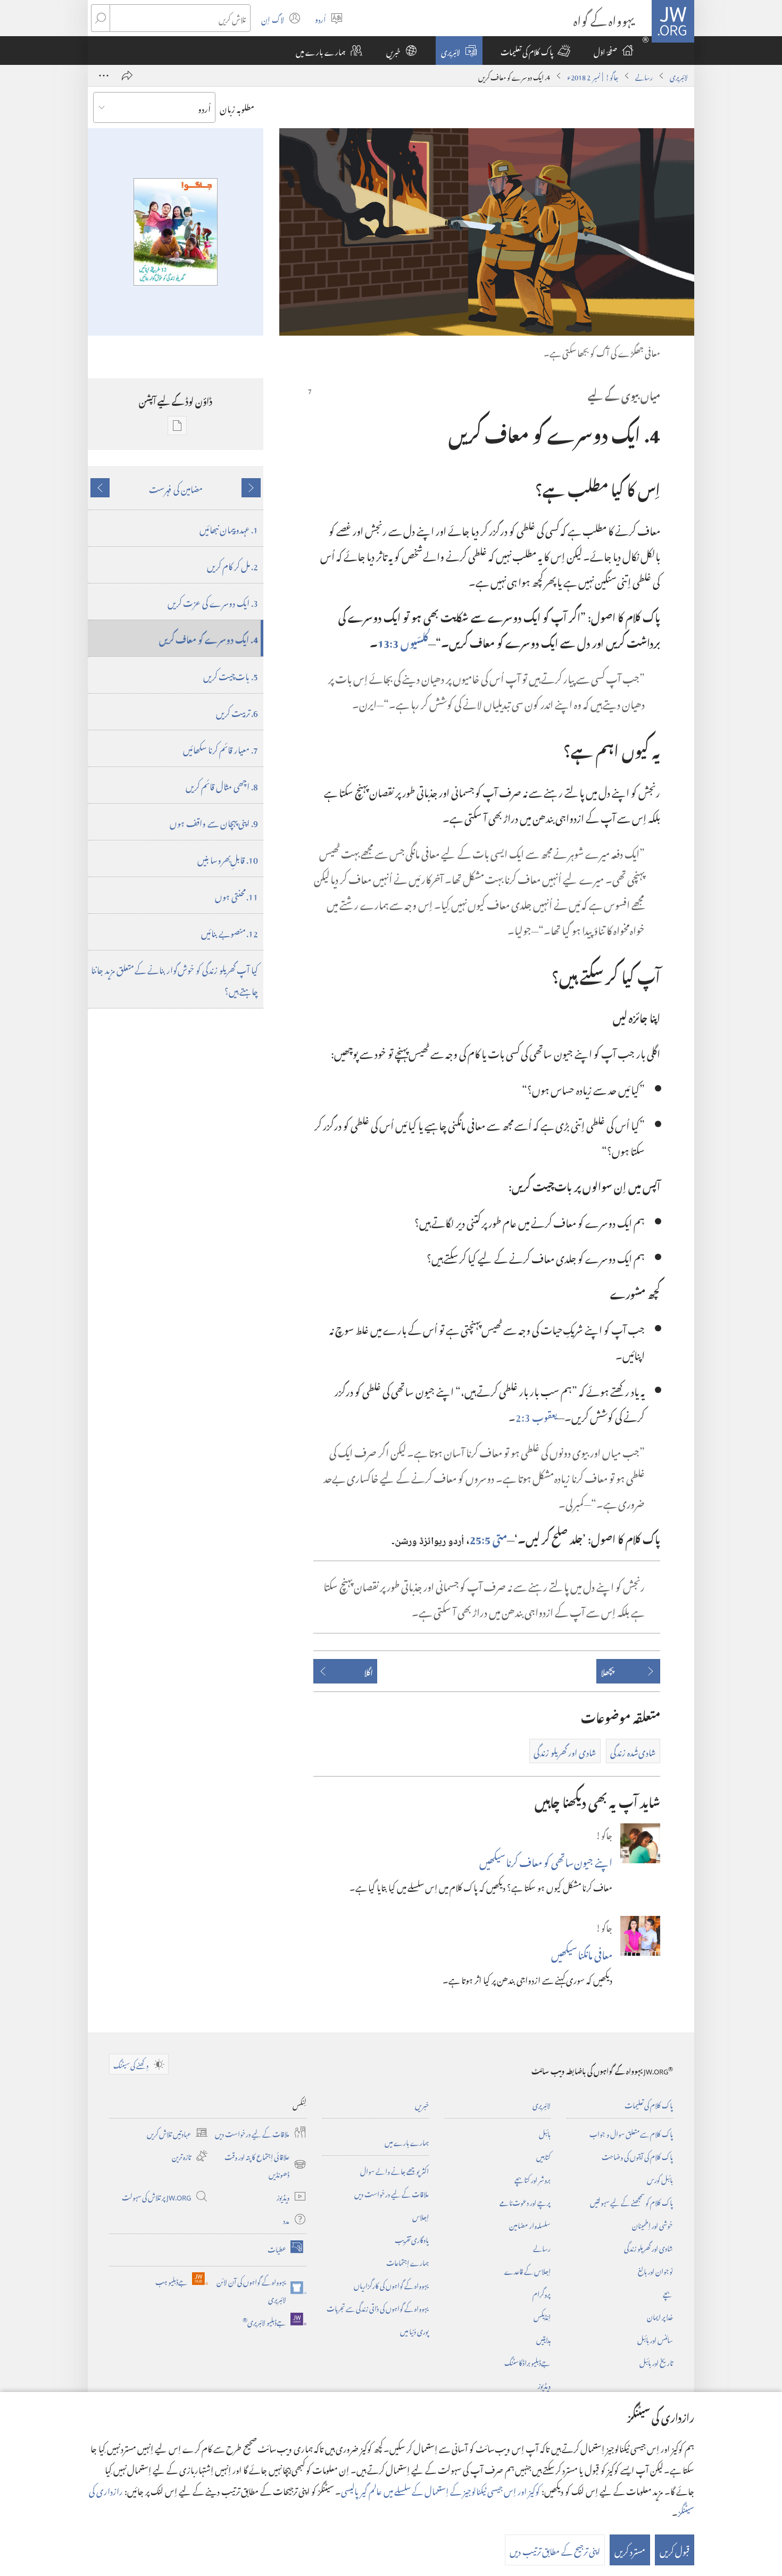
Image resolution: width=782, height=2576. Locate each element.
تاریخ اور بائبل (656, 2361)
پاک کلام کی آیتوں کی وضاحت (637, 2156)
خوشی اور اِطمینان (652, 2224)
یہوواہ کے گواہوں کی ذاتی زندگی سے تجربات (378, 2307)
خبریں (422, 2104)
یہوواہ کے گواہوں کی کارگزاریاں (391, 2284)
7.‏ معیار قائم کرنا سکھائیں (221, 748)
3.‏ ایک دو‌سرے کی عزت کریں (213, 602)
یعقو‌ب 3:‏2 (536, 1415)
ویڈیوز (544, 2384)
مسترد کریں (630, 2550)
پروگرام (542, 2293)
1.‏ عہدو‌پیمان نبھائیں (229, 528)
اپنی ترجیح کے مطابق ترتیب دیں (555, 2550)
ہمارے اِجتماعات (407, 2261)
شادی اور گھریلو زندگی (648, 2247)
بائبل (545, 2133)
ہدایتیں (543, 2339)
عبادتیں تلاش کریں (177, 2133)
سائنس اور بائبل (655, 2339)
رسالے (644, 76)
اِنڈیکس (542, 2316)
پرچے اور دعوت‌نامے (525, 2201)
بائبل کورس (660, 2178)
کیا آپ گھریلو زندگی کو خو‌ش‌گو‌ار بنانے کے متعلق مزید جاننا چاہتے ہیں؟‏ (174, 979)
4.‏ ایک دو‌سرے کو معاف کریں (209, 638)
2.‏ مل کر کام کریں (232, 565)
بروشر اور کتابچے (533, 2178)
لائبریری (679, 76)
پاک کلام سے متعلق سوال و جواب (631, 2133)
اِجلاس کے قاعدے (527, 2270)
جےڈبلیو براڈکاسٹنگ (527, 2361)
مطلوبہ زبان (237, 107)
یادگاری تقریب (412, 2239)
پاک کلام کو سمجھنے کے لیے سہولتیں (631, 2201)
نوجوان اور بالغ (655, 2270)
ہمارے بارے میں (407, 2141)
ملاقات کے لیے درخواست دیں (392, 2193)
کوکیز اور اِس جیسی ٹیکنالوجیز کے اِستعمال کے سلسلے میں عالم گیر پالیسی (440, 2490)
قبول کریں (675, 2550)
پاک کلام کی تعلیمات (649, 2104)
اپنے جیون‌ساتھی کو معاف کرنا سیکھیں (546, 1860)
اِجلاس (421, 2216)
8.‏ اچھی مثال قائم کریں (222, 785)
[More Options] (104, 76)
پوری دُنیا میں (414, 2330)
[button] (535, 51)
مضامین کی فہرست (176, 488)
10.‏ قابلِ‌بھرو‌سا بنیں (228, 858)
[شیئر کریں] (127, 76)
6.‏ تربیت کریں (237, 712)
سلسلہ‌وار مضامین (530, 2224)
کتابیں (543, 2156)
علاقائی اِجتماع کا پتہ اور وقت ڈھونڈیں (265, 2164)
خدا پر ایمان (660, 2316)
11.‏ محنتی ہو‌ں (236, 895)
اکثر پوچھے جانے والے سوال (394, 2170)
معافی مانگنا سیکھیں (582, 1953)
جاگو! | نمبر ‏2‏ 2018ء (593, 76)
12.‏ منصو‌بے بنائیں (230, 932)
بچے (668, 2293)
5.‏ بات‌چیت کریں (231, 675)
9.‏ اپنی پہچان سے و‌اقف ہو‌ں (214, 822)
